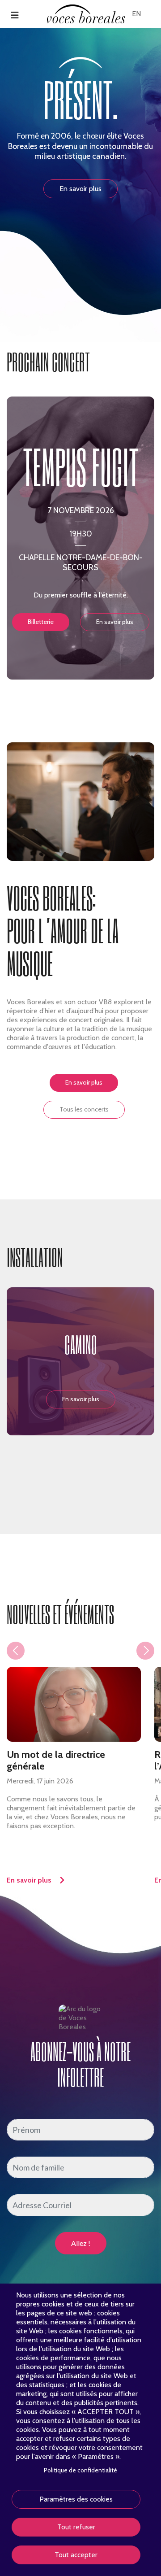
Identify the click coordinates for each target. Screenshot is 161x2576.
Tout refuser (76, 2527)
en (136, 14)
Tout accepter (76, 2555)
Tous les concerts (84, 1109)
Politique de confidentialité (80, 2470)
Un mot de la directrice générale (56, 1761)
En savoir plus (80, 189)
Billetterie (41, 622)
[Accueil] (86, 13)
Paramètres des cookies (76, 2499)
